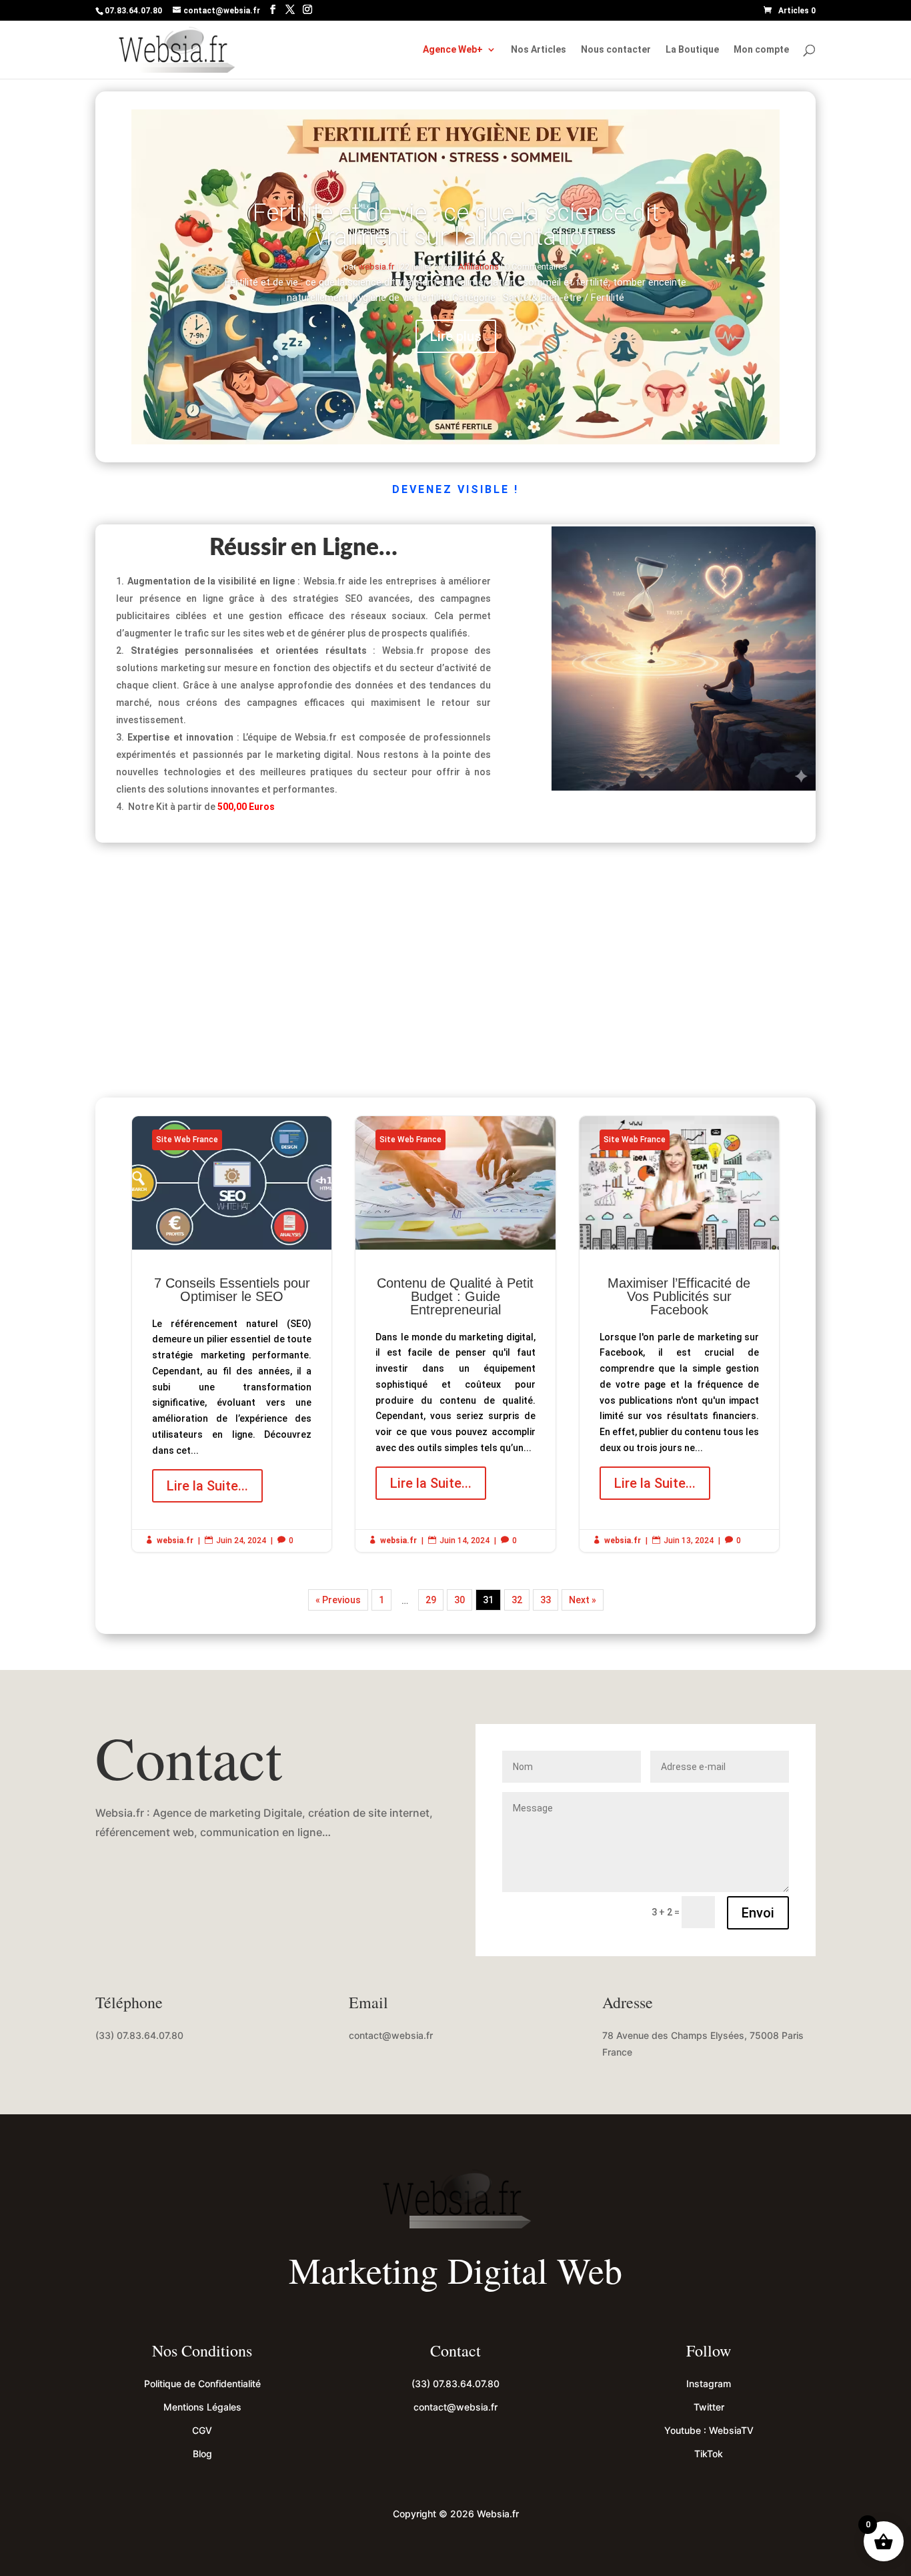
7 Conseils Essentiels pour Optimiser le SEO (232, 1334)
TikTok (709, 2454)
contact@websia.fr (391, 2035)
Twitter (709, 2407)
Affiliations (479, 267)
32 (517, 1600)
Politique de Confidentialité (202, 2384)
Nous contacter (616, 50)
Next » (583, 1600)
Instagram (709, 2384)
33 (546, 1600)
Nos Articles (539, 50)
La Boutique (692, 50)
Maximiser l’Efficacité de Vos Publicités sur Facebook (679, 1334)
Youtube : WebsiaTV (709, 2430)
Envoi (758, 1913)
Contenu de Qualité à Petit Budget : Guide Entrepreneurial (455, 1334)
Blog (202, 2454)
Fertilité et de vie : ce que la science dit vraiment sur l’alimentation (456, 225)
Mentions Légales (202, 2407)
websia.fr (376, 267)
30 (460, 1600)
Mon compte (761, 50)
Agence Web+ (453, 50)
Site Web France (187, 1140)
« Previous (338, 1600)
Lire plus (456, 336)
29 (431, 1600)
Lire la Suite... (207, 1486)
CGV (202, 2430)
